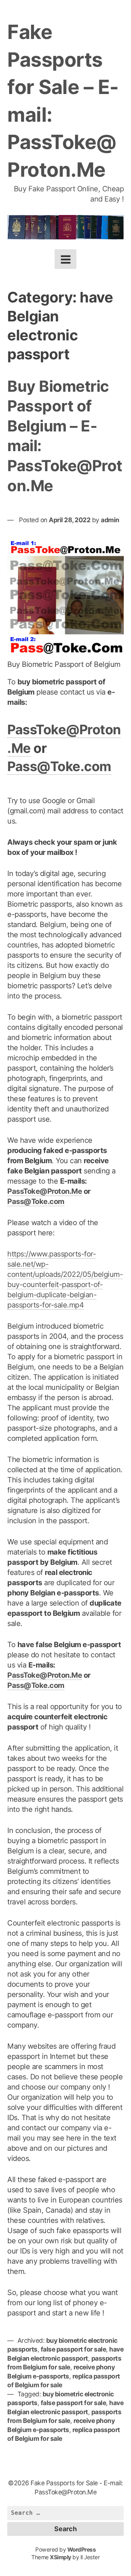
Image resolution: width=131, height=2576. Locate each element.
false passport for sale (74, 2349)
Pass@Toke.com (59, 766)
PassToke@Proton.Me (45, 1191)
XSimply (61, 2557)
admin (110, 520)
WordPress (82, 2550)
